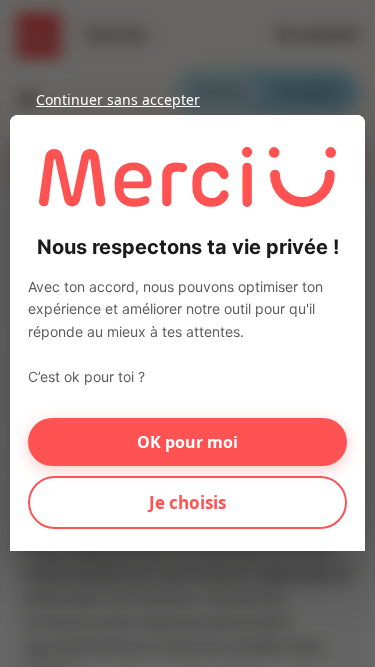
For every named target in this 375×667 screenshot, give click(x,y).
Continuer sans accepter (118, 99)
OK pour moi (187, 442)
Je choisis (187, 502)
